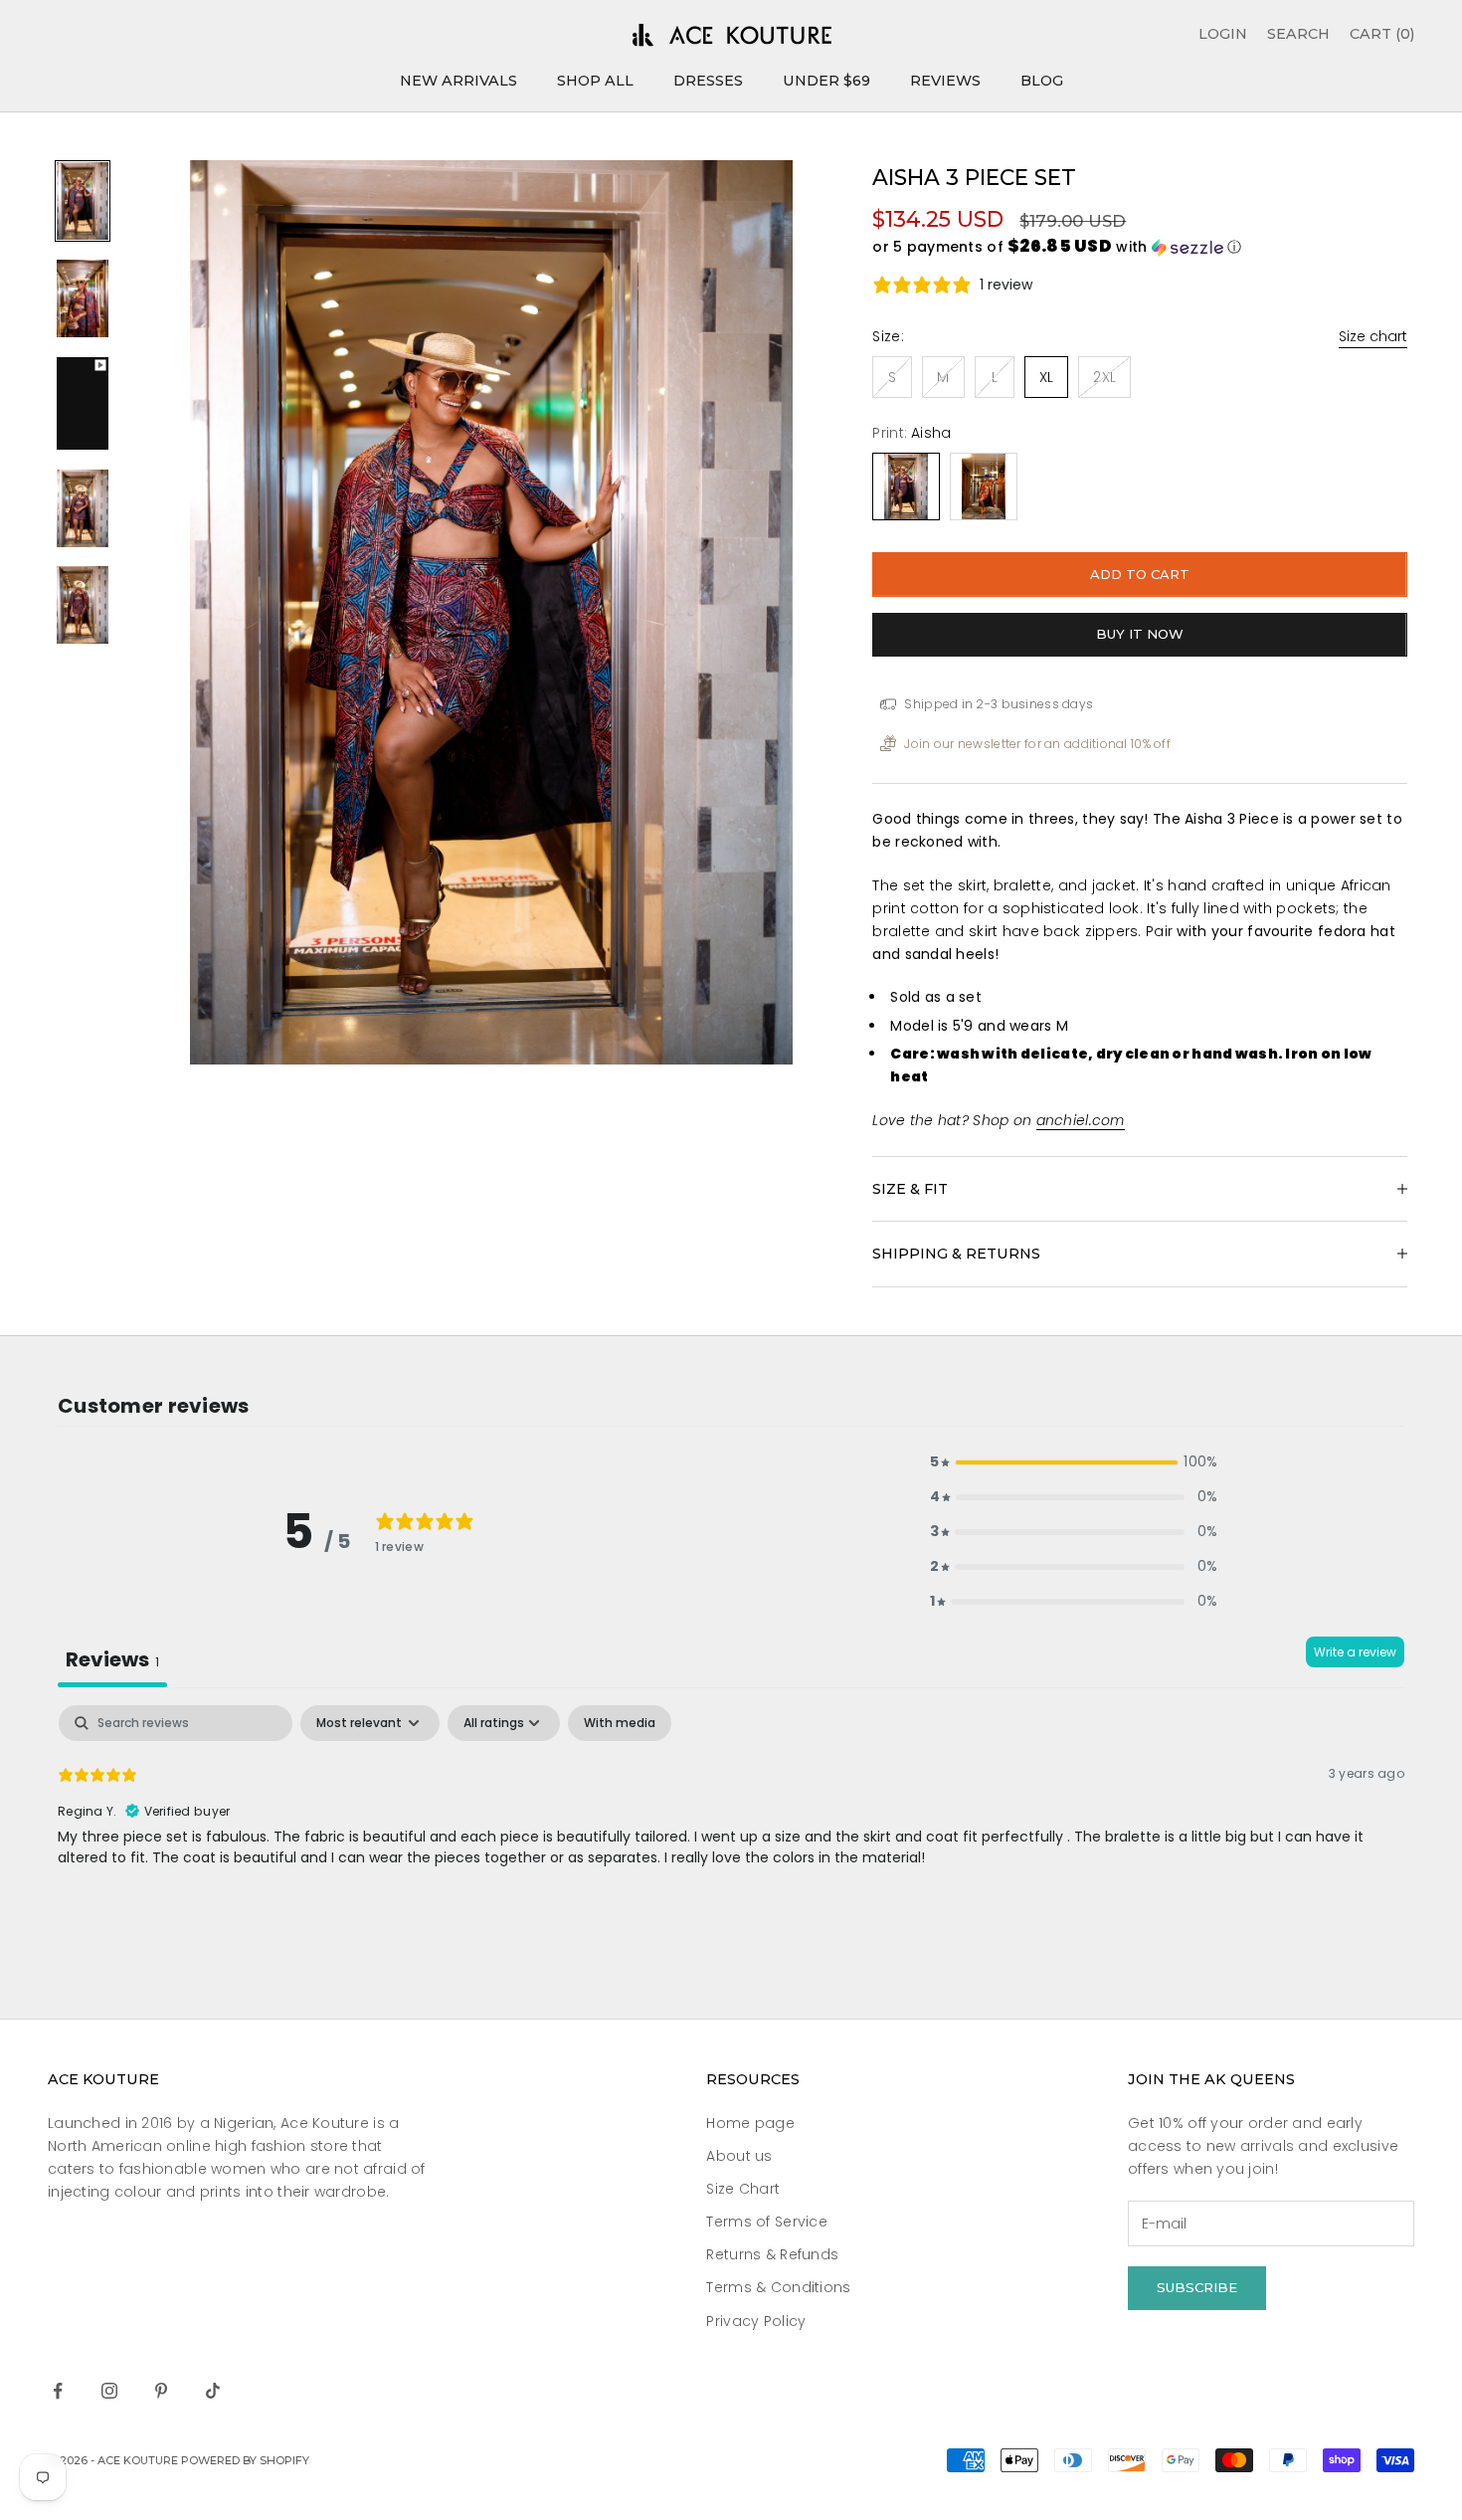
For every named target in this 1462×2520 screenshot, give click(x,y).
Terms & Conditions (778, 2287)
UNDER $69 (826, 81)
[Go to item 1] (83, 201)
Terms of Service (766, 2222)
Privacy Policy (756, 2321)
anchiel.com (1081, 1120)
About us (739, 2156)
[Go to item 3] (83, 403)
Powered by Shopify (245, 2460)
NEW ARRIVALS (458, 81)
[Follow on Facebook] (58, 2391)
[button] (1140, 247)
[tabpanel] (731, 1833)
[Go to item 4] (83, 507)
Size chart (1373, 336)
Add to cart (1140, 574)
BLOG (1042, 81)
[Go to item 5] (83, 605)
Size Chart (743, 2189)
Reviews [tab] (112, 1659)
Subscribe (1197, 2287)
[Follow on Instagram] (109, 2391)
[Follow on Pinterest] (161, 2391)
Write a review (1355, 1652)
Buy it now (1140, 634)
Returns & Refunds (772, 2254)
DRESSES (708, 81)
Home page (750, 2123)
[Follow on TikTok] (213, 2391)
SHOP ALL (595, 81)
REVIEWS (945, 81)
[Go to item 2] (83, 298)
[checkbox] (620, 1723)
